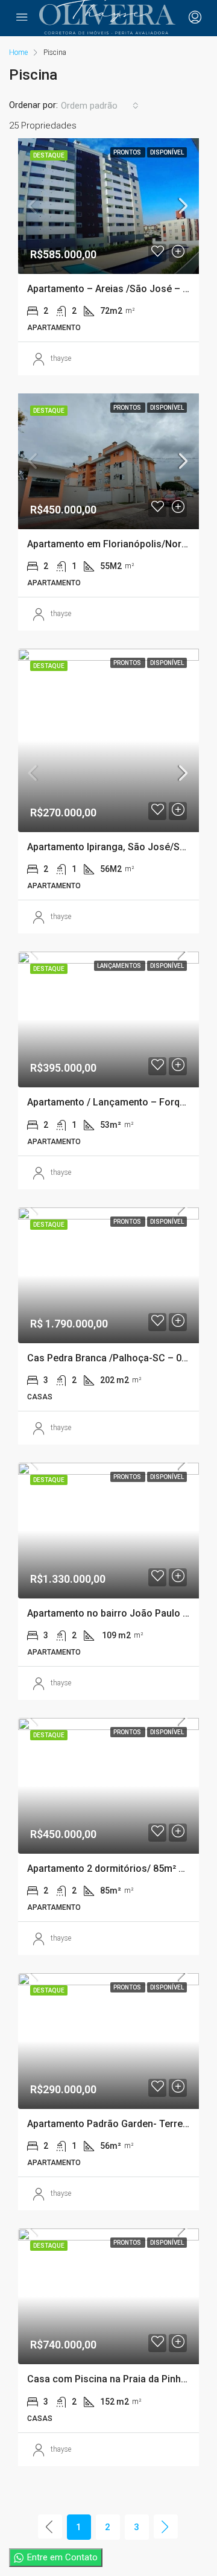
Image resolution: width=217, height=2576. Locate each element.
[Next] (166, 2527)
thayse (61, 358)
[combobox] (100, 106)
